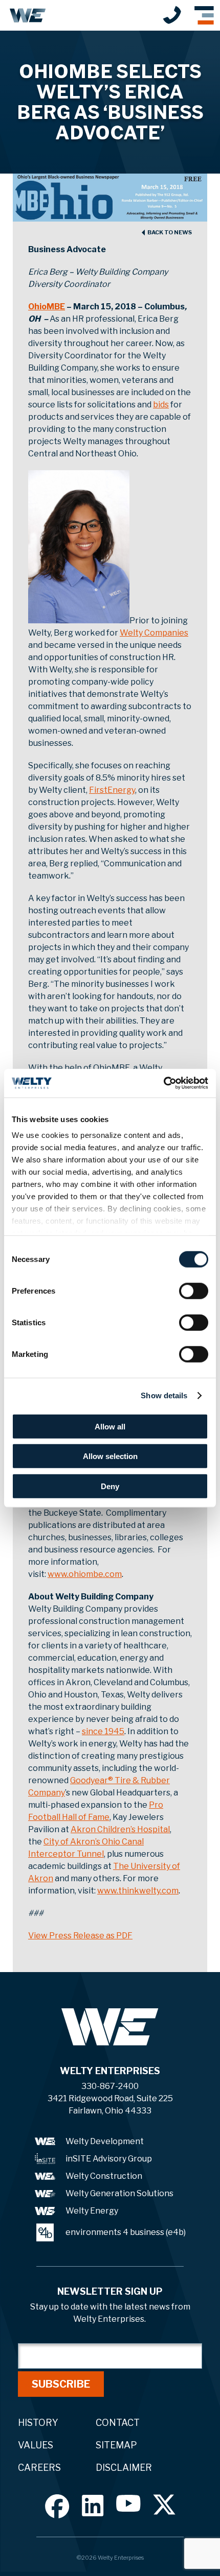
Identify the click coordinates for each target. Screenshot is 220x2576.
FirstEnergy (112, 790)
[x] (164, 2505)
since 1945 (103, 1731)
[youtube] (128, 2503)
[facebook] (57, 2506)
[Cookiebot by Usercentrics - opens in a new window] (163, 1083)
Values (36, 2445)
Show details (164, 1395)
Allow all (110, 1426)
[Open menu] (204, 15)
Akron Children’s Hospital (120, 1829)
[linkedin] (93, 2505)
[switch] (194, 1291)
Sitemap (116, 2445)
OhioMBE (47, 307)
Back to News (170, 233)
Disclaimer (124, 2468)
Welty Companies (154, 633)
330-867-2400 (172, 15)
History (38, 2423)
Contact (118, 2423)
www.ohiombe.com (85, 1574)
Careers (39, 2468)
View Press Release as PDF (80, 1936)
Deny (110, 1486)
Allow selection (110, 1456)
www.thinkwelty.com (138, 1891)
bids (161, 405)
